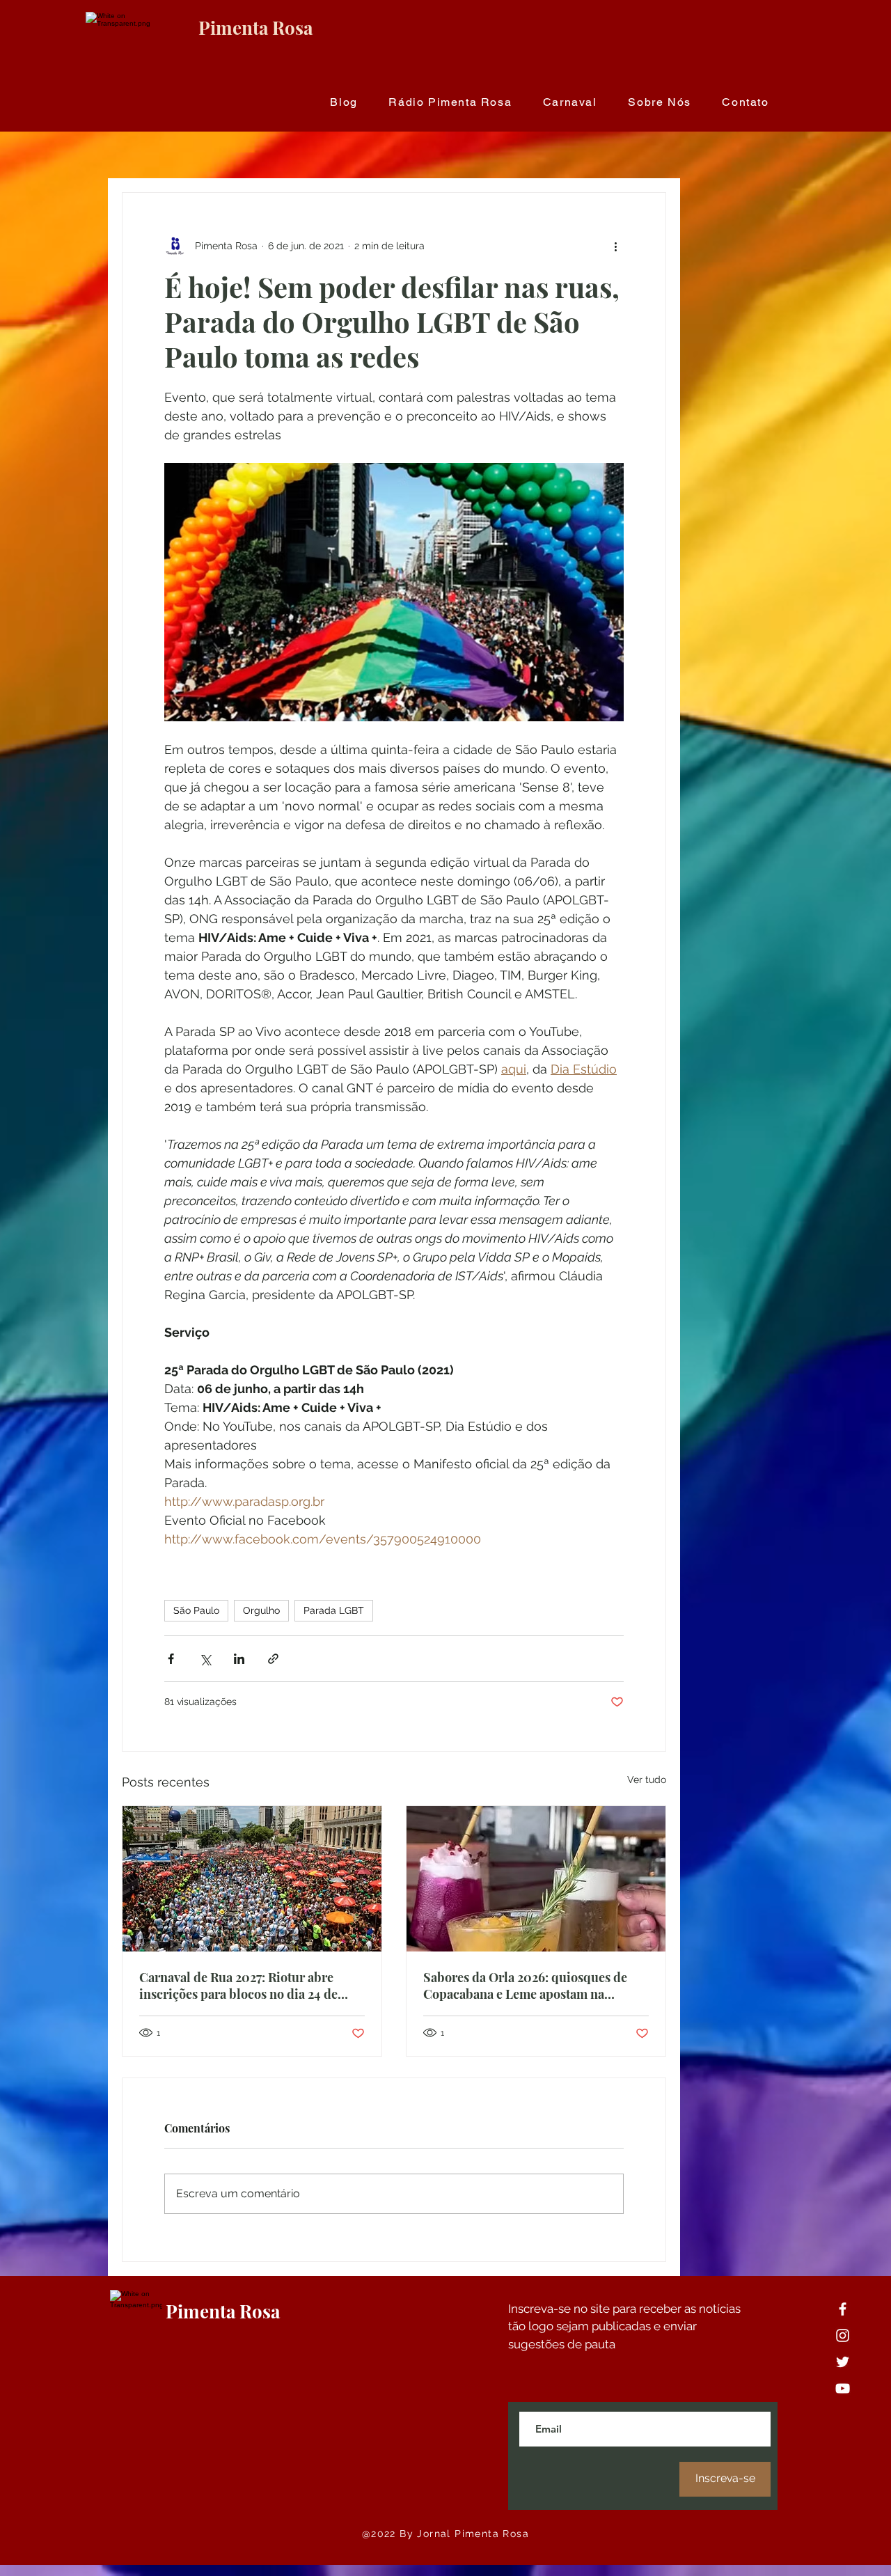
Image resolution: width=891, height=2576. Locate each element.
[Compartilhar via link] (273, 1659)
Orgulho (261, 1610)
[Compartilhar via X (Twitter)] (205, 1659)
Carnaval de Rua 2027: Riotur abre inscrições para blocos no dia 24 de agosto (238, 1986)
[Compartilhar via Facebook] (171, 1659)
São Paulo (196, 1610)
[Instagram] (843, 2335)
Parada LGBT (334, 1610)
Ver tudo (647, 1780)
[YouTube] (843, 2388)
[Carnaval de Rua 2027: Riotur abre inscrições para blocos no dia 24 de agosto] (252, 1879)
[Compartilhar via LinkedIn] (239, 1659)
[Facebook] (843, 2309)
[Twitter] (843, 2362)
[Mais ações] (615, 246)
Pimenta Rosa (255, 28)
